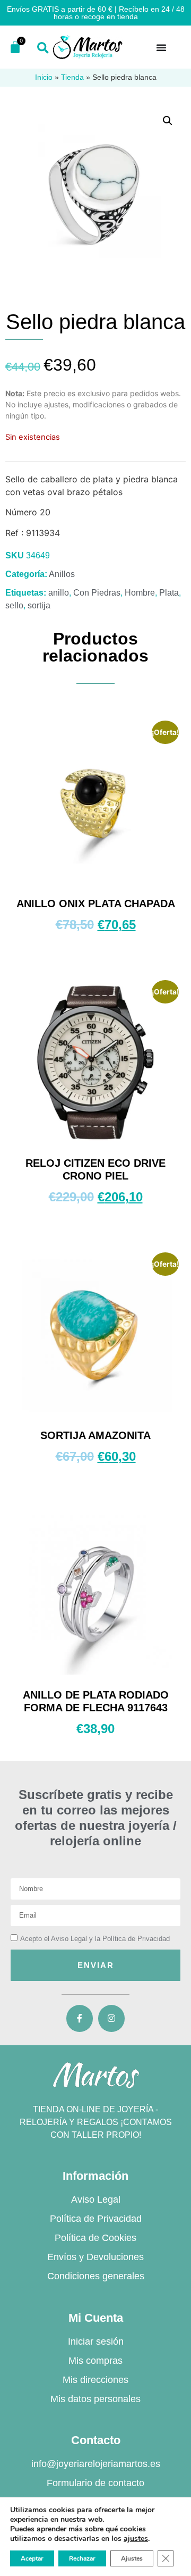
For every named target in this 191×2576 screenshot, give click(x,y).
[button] (43, 48)
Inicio (44, 77)
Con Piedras (97, 593)
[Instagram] (111, 2018)
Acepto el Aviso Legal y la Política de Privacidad (95, 1939)
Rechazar (82, 2558)
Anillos (62, 574)
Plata (169, 593)
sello (14, 605)
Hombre (140, 593)
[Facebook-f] (80, 2018)
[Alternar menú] (161, 47)
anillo (59, 593)
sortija (39, 605)
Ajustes (132, 2558)
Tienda (72, 77)
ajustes (136, 2539)
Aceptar (32, 2558)
